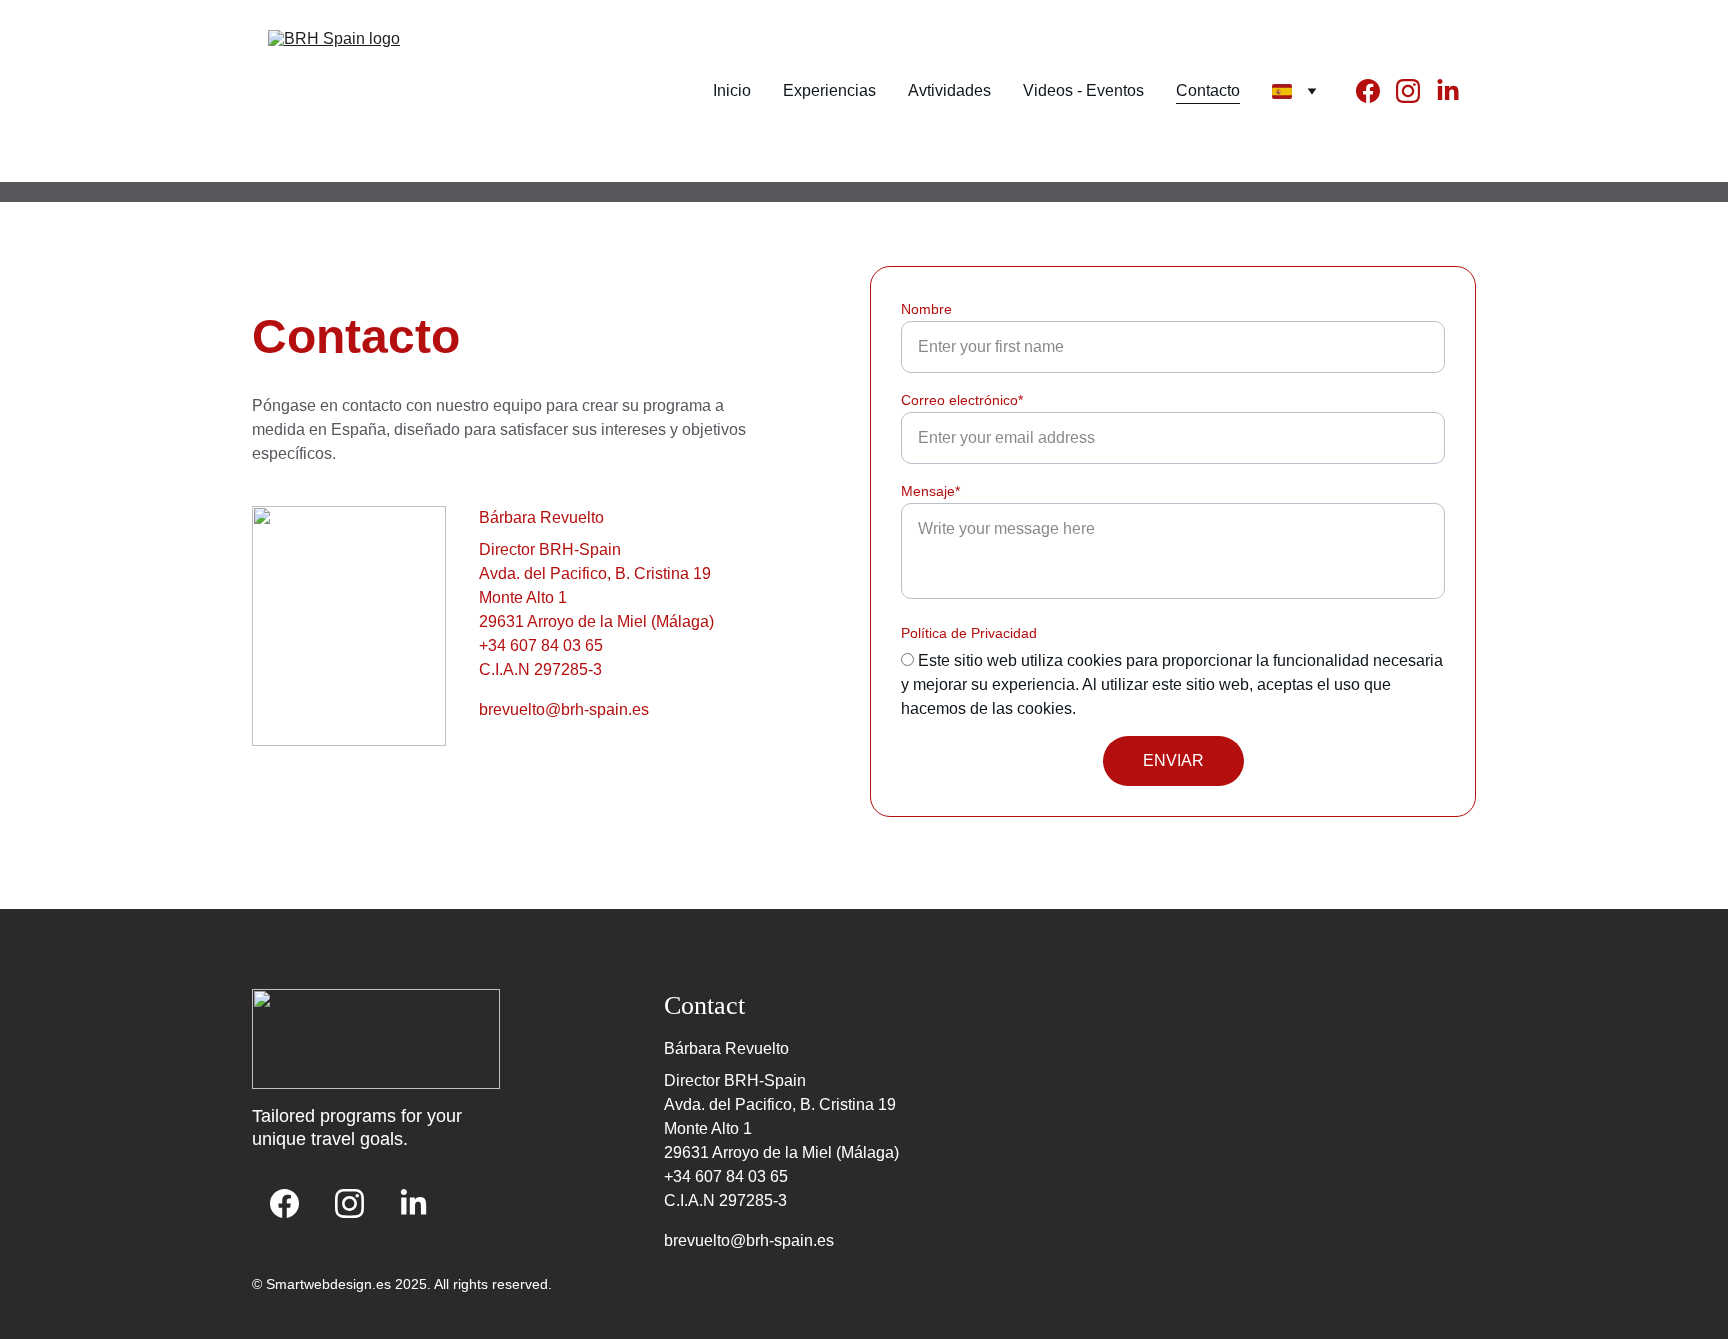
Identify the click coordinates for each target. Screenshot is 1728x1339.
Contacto (1208, 90)
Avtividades (949, 90)
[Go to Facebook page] (1376, 91)
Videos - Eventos (1083, 90)
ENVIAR (1173, 760)
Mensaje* (930, 491)
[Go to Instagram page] (1416, 91)
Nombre (926, 309)
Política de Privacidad (969, 633)
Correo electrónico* (962, 400)
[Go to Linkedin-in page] (1448, 91)
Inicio (732, 90)
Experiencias (829, 90)
